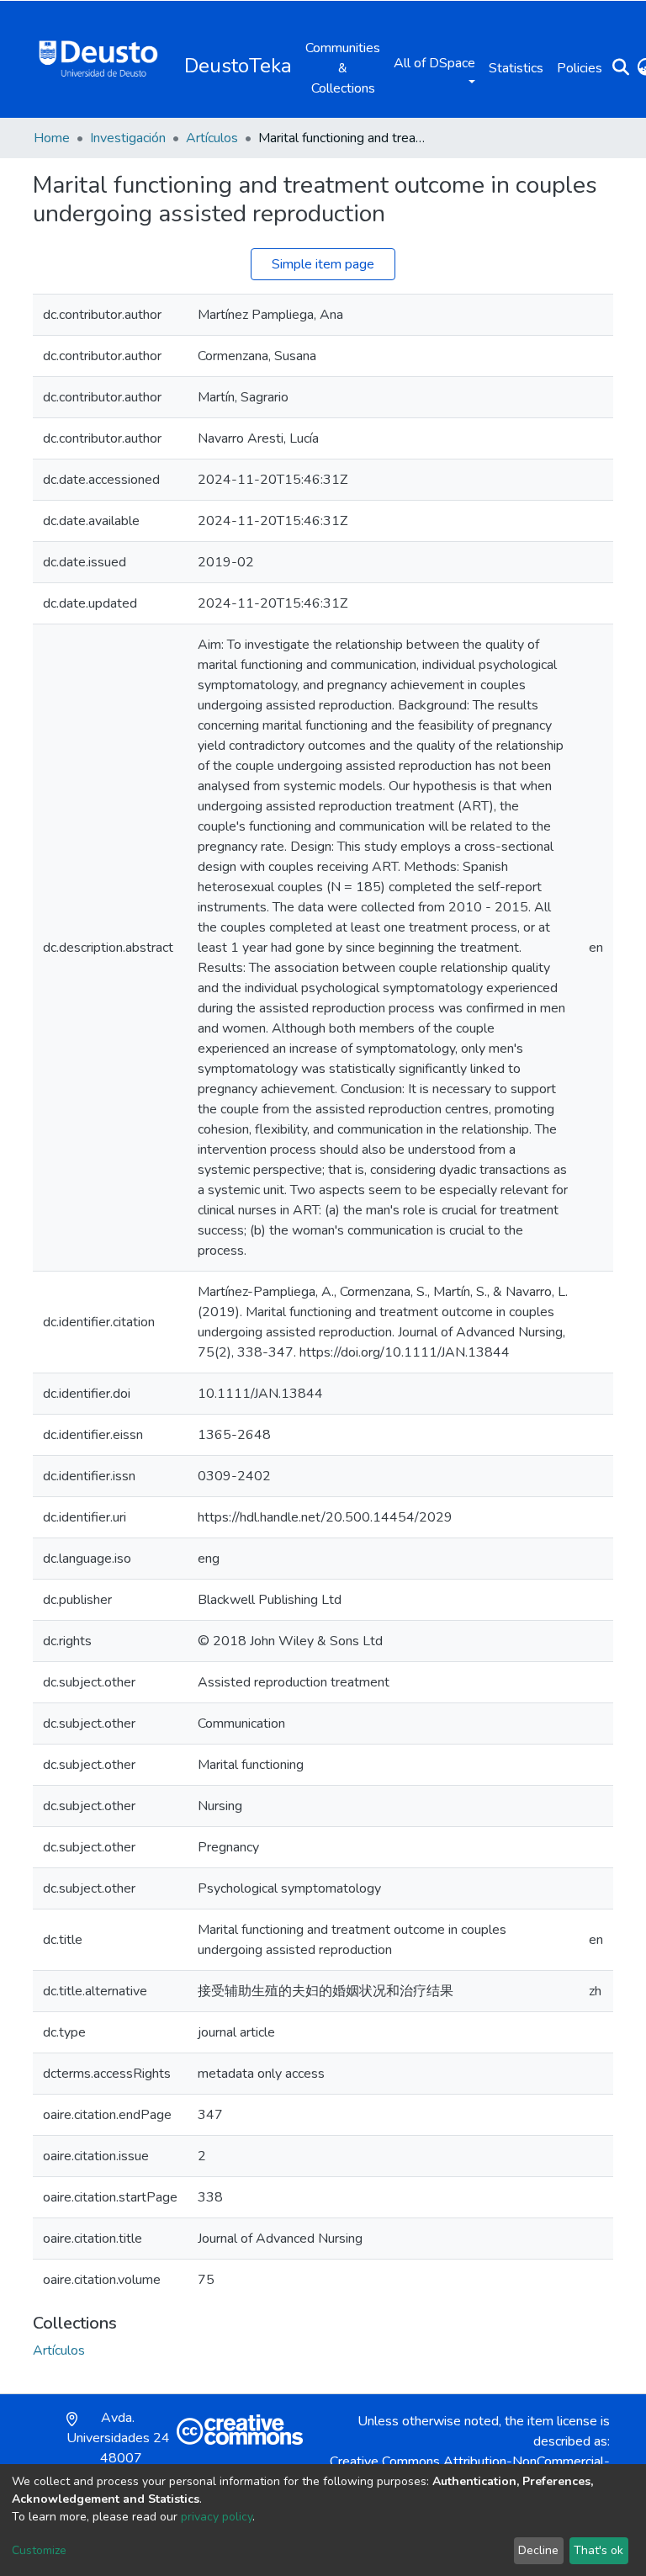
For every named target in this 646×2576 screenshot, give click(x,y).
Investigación (128, 138)
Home (52, 138)
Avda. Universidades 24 (118, 2448)
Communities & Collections (343, 68)
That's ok (598, 2550)
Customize (39, 2550)
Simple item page (323, 264)
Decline (538, 2550)
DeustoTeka (238, 66)
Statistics (516, 68)
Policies (580, 68)
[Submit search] (620, 68)
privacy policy (217, 2517)
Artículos (212, 138)
